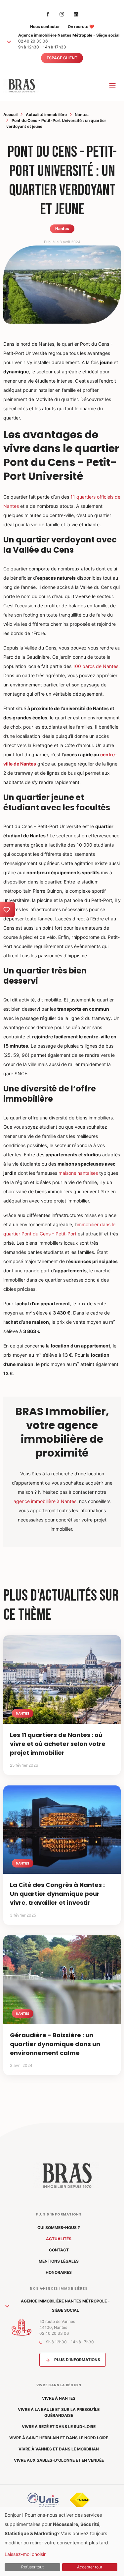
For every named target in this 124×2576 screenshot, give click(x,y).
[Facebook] (48, 14)
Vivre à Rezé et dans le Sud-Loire (59, 2427)
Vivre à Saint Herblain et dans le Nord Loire (59, 2438)
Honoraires (59, 2272)
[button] (9, 42)
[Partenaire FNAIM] (80, 2500)
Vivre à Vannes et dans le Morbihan (59, 2449)
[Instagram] (62, 14)
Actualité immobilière (46, 115)
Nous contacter (45, 27)
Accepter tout (90, 2567)
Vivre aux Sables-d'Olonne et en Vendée (59, 2460)
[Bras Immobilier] (21, 86)
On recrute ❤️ (81, 27)
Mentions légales (59, 2261)
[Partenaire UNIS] (43, 2500)
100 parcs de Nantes (96, 666)
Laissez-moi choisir (25, 2554)
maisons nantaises (78, 1173)
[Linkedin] (76, 14)
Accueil (10, 115)
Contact (59, 2250)
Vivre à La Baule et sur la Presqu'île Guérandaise (59, 2412)
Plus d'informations (77, 2360)
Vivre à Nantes (59, 2398)
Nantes (82, 115)
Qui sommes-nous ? (59, 2228)
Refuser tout (32, 2567)
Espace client (62, 58)
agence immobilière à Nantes (45, 1501)
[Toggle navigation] (112, 86)
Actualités (59, 2239)
